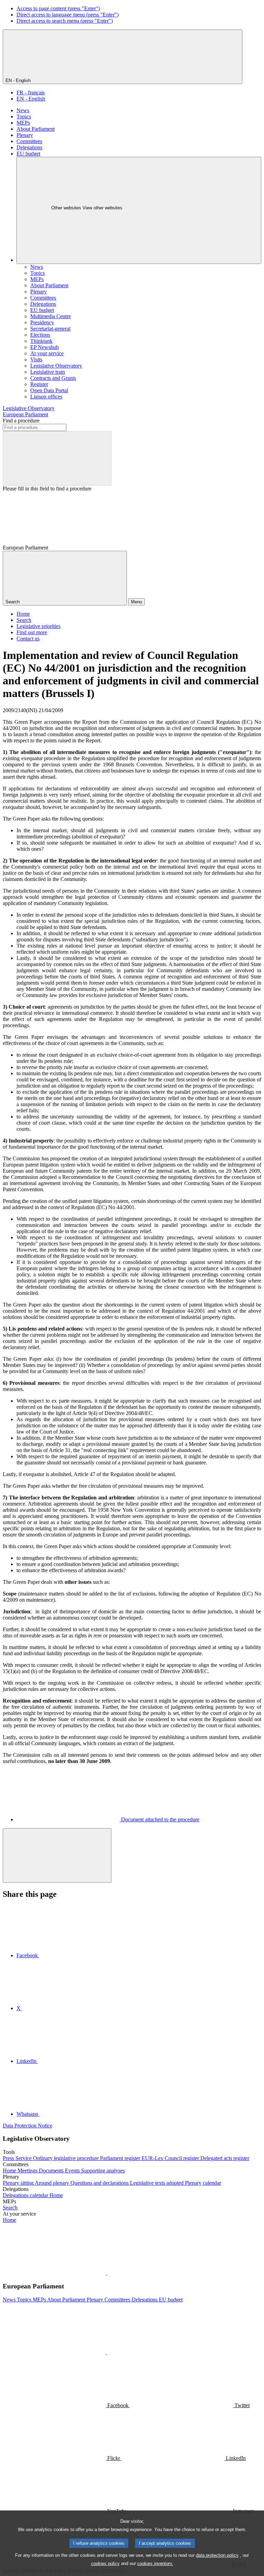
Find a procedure (21, 421)
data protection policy (217, 2555)
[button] (107, 2273)
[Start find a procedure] (57, 458)
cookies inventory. (155, 2563)
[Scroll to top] (57, 1855)
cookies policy (105, 2563)
